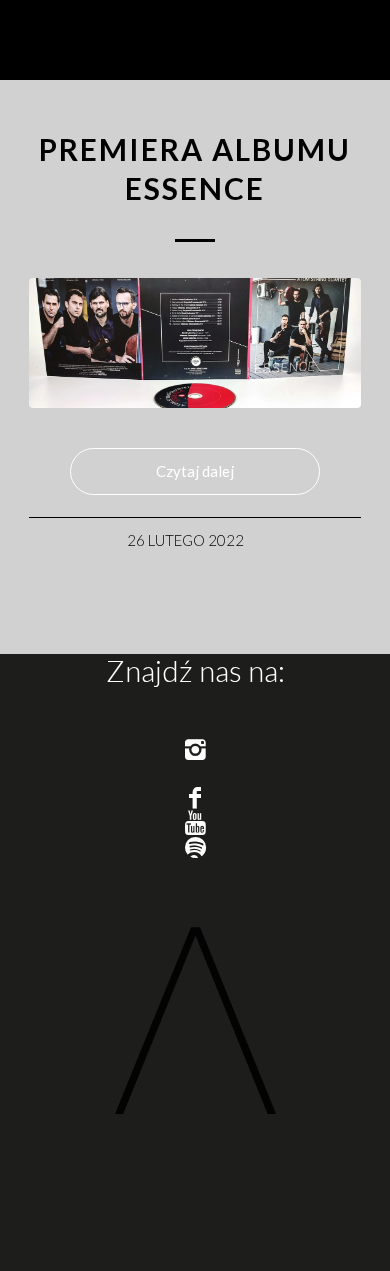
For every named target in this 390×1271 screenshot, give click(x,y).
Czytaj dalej (195, 471)
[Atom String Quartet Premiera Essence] (195, 343)
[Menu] (350, 40)
